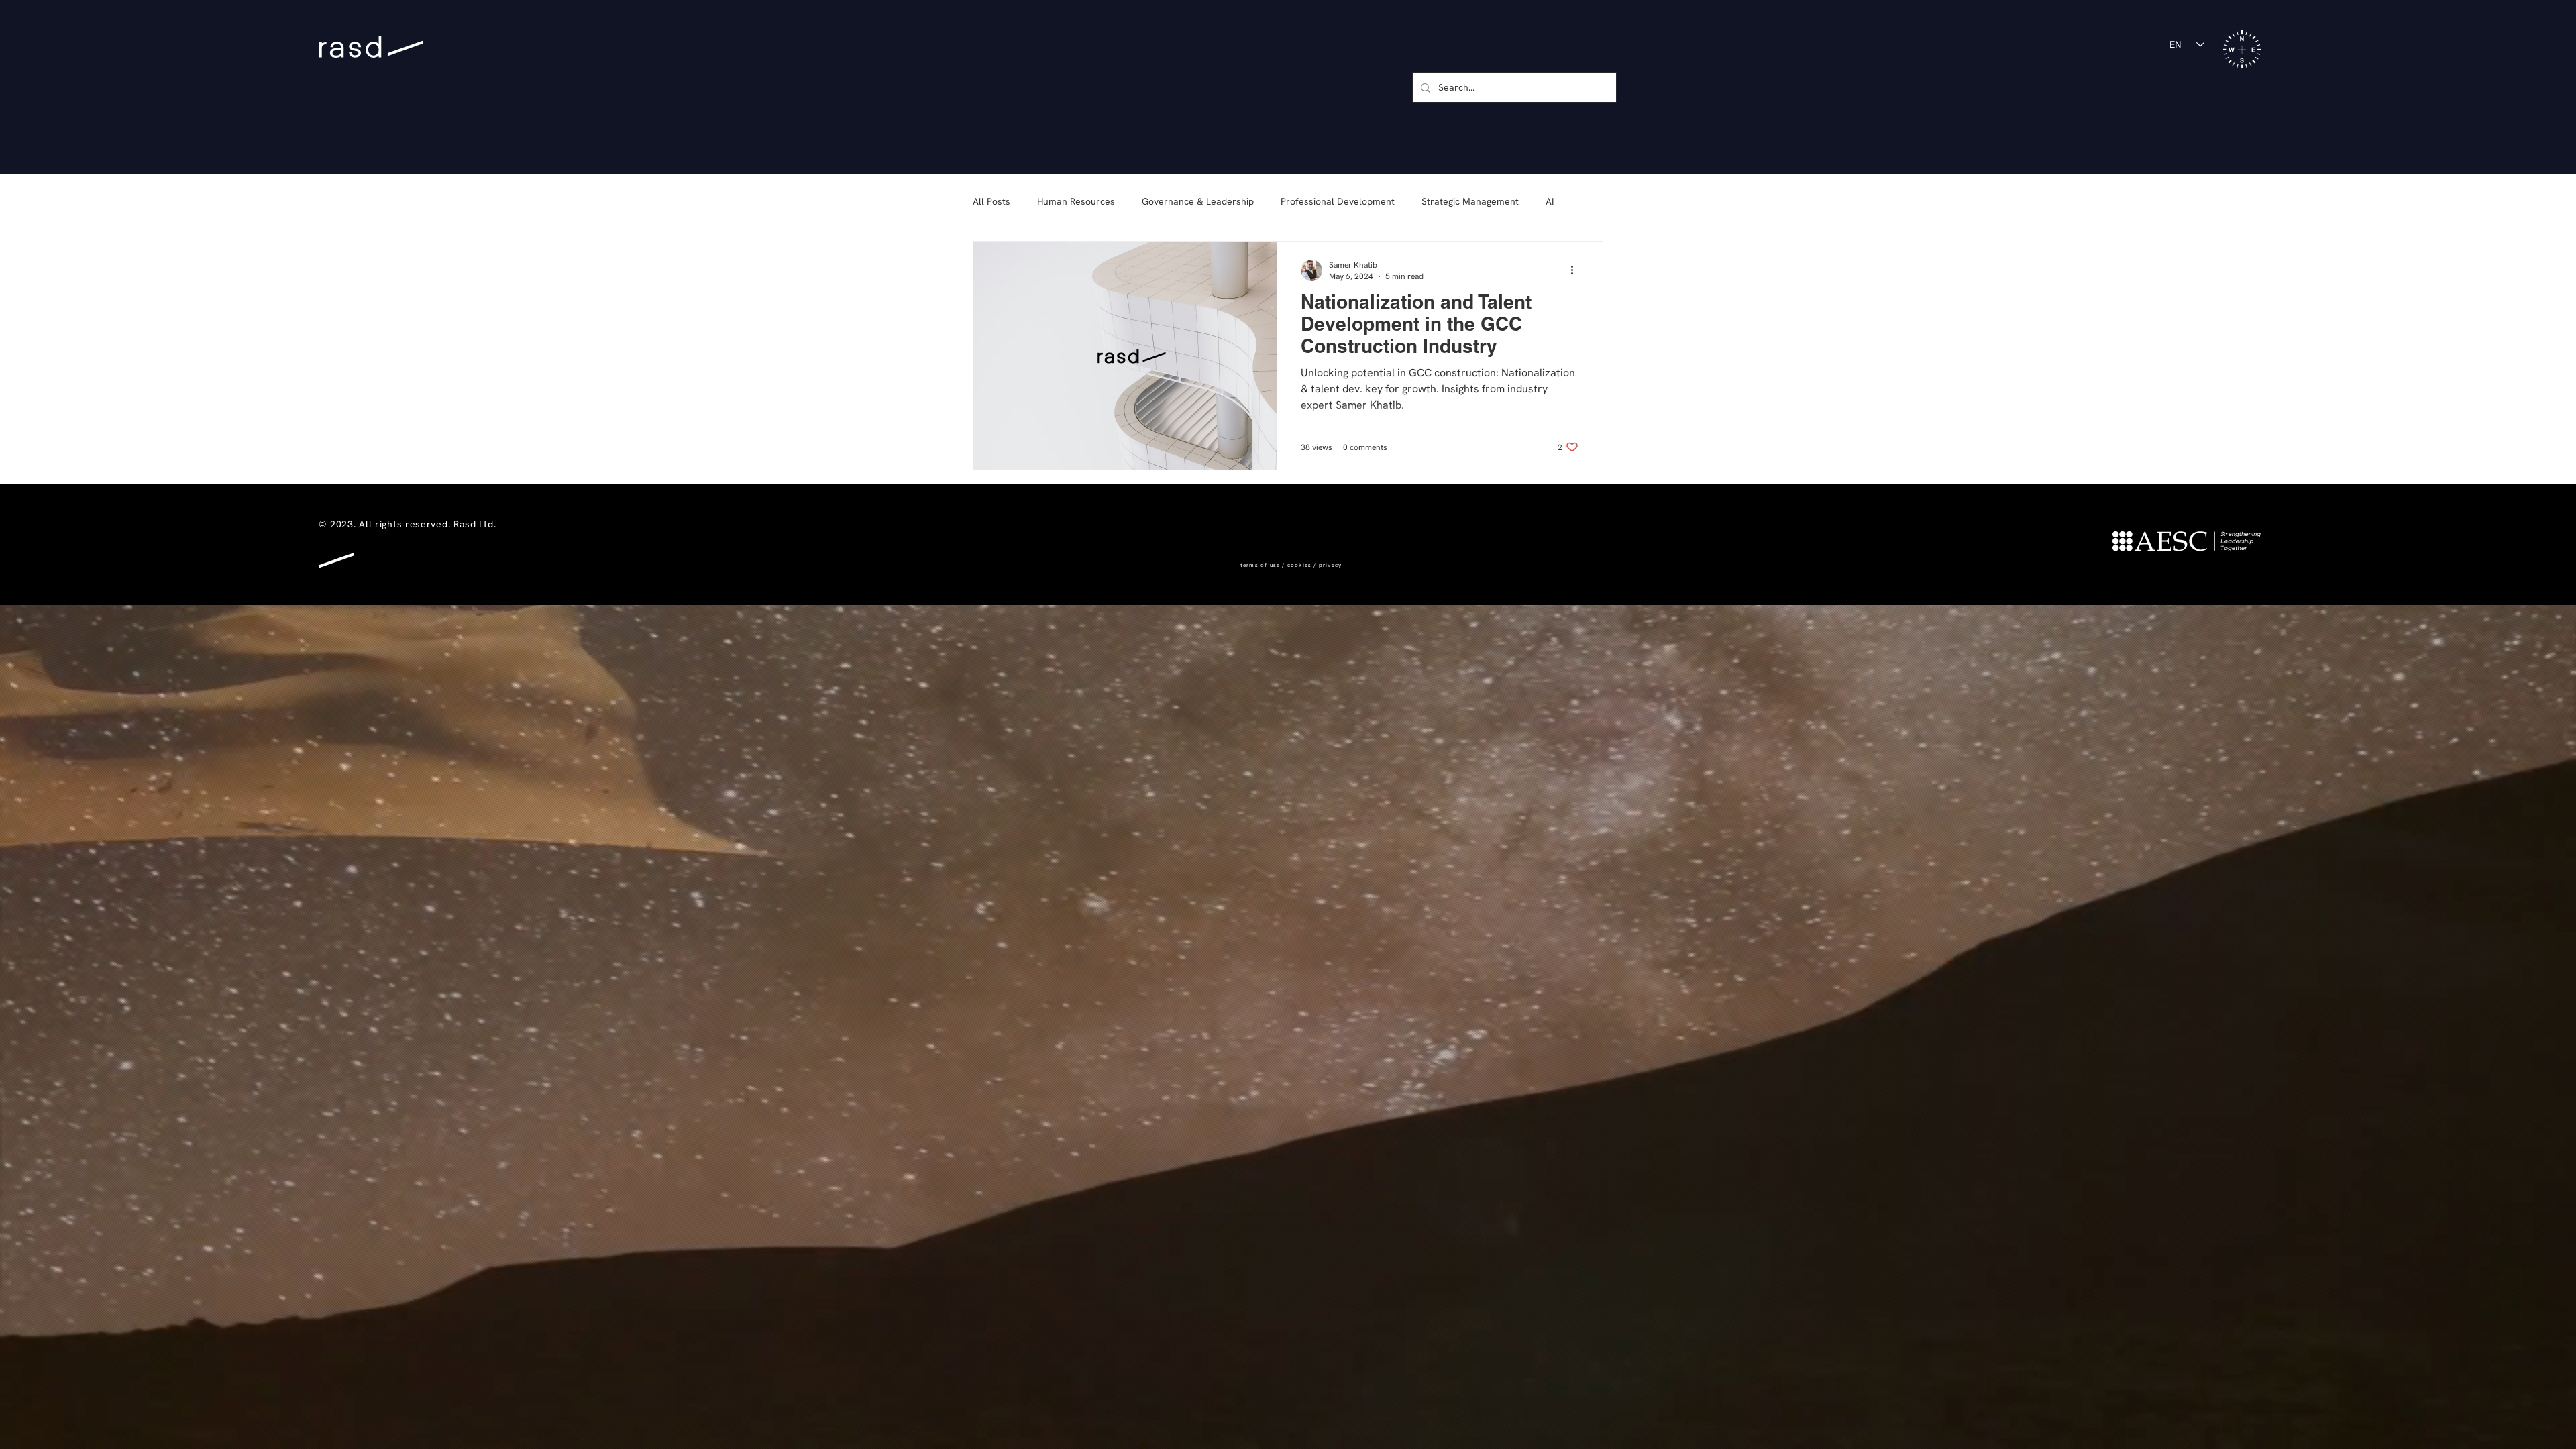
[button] (2242, 49)
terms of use (1260, 565)
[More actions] (1576, 270)
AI (1550, 201)
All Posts (991, 201)
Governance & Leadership (1198, 201)
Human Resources (1076, 201)
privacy (1330, 565)
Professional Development (1338, 201)
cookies (1299, 565)
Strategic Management (1470, 201)
